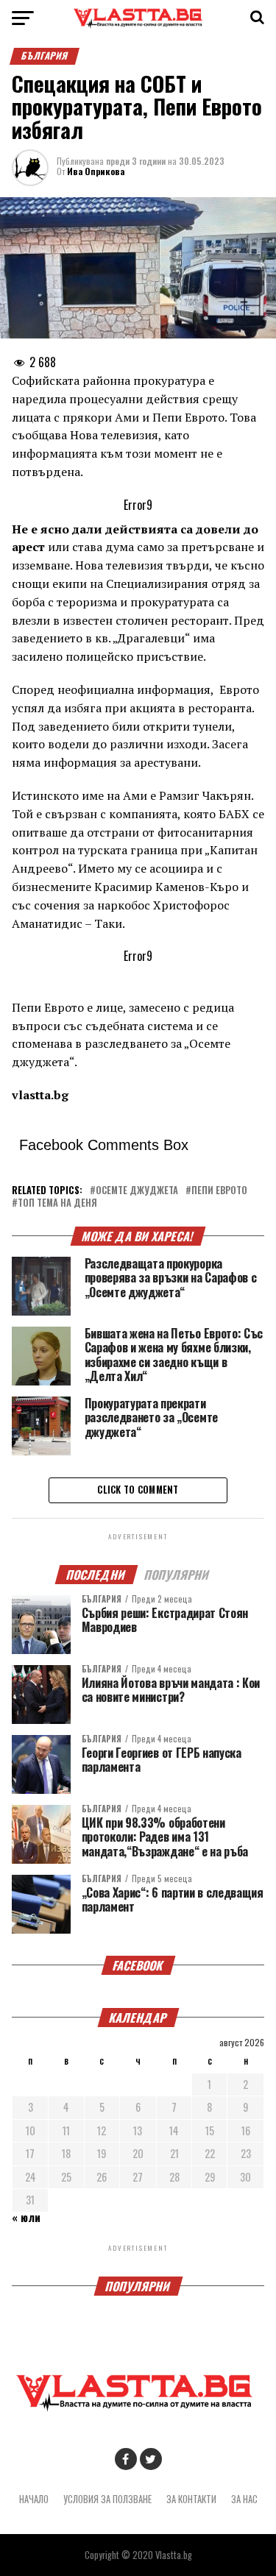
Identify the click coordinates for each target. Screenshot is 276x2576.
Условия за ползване (107, 2499)
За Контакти (191, 2499)
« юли (26, 2217)
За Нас (244, 2499)
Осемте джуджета (137, 1191)
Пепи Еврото (219, 1191)
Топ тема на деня (57, 1203)
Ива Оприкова (96, 171)
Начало (34, 2499)
